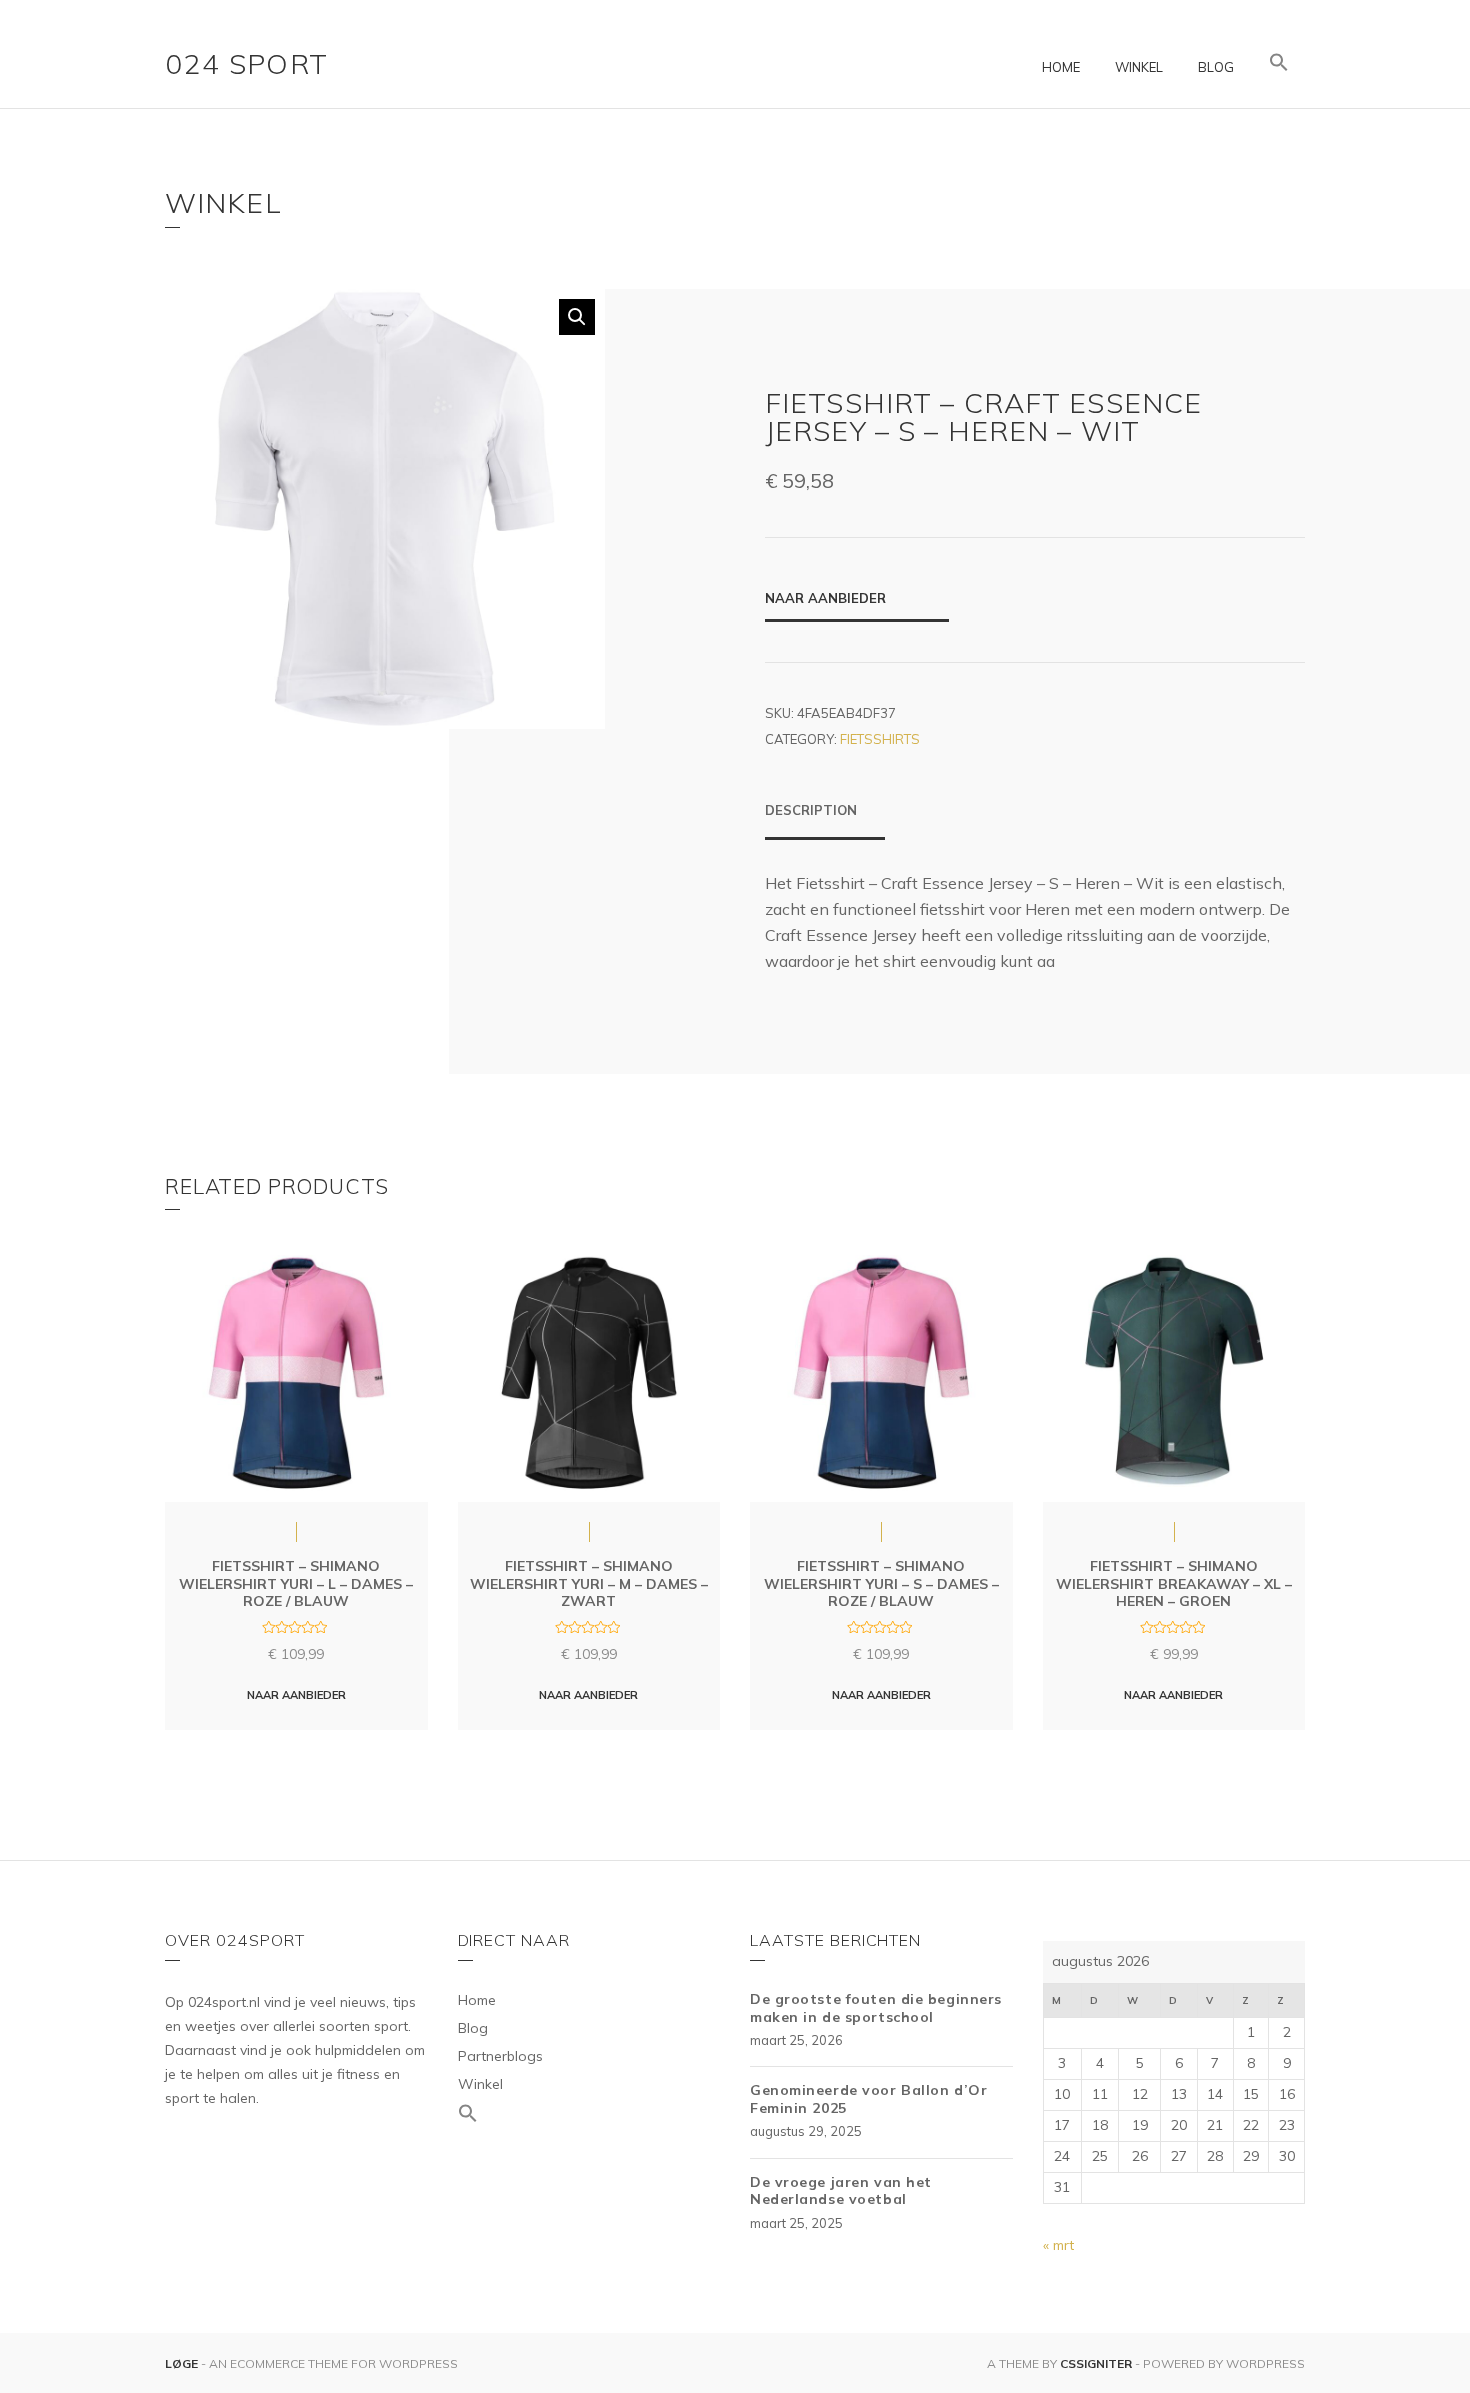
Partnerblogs (500, 2056)
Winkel (1139, 67)
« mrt (1058, 2245)
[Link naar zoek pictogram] (1279, 63)
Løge (183, 2363)
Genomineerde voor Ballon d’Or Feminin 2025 (868, 2099)
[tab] (825, 820)
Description (811, 810)
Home (1061, 67)
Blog (1216, 67)
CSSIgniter (1096, 2363)
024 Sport (247, 63)
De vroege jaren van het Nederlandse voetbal (841, 2191)
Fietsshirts (880, 739)
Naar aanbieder (825, 598)
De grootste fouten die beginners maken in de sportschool (876, 2008)
